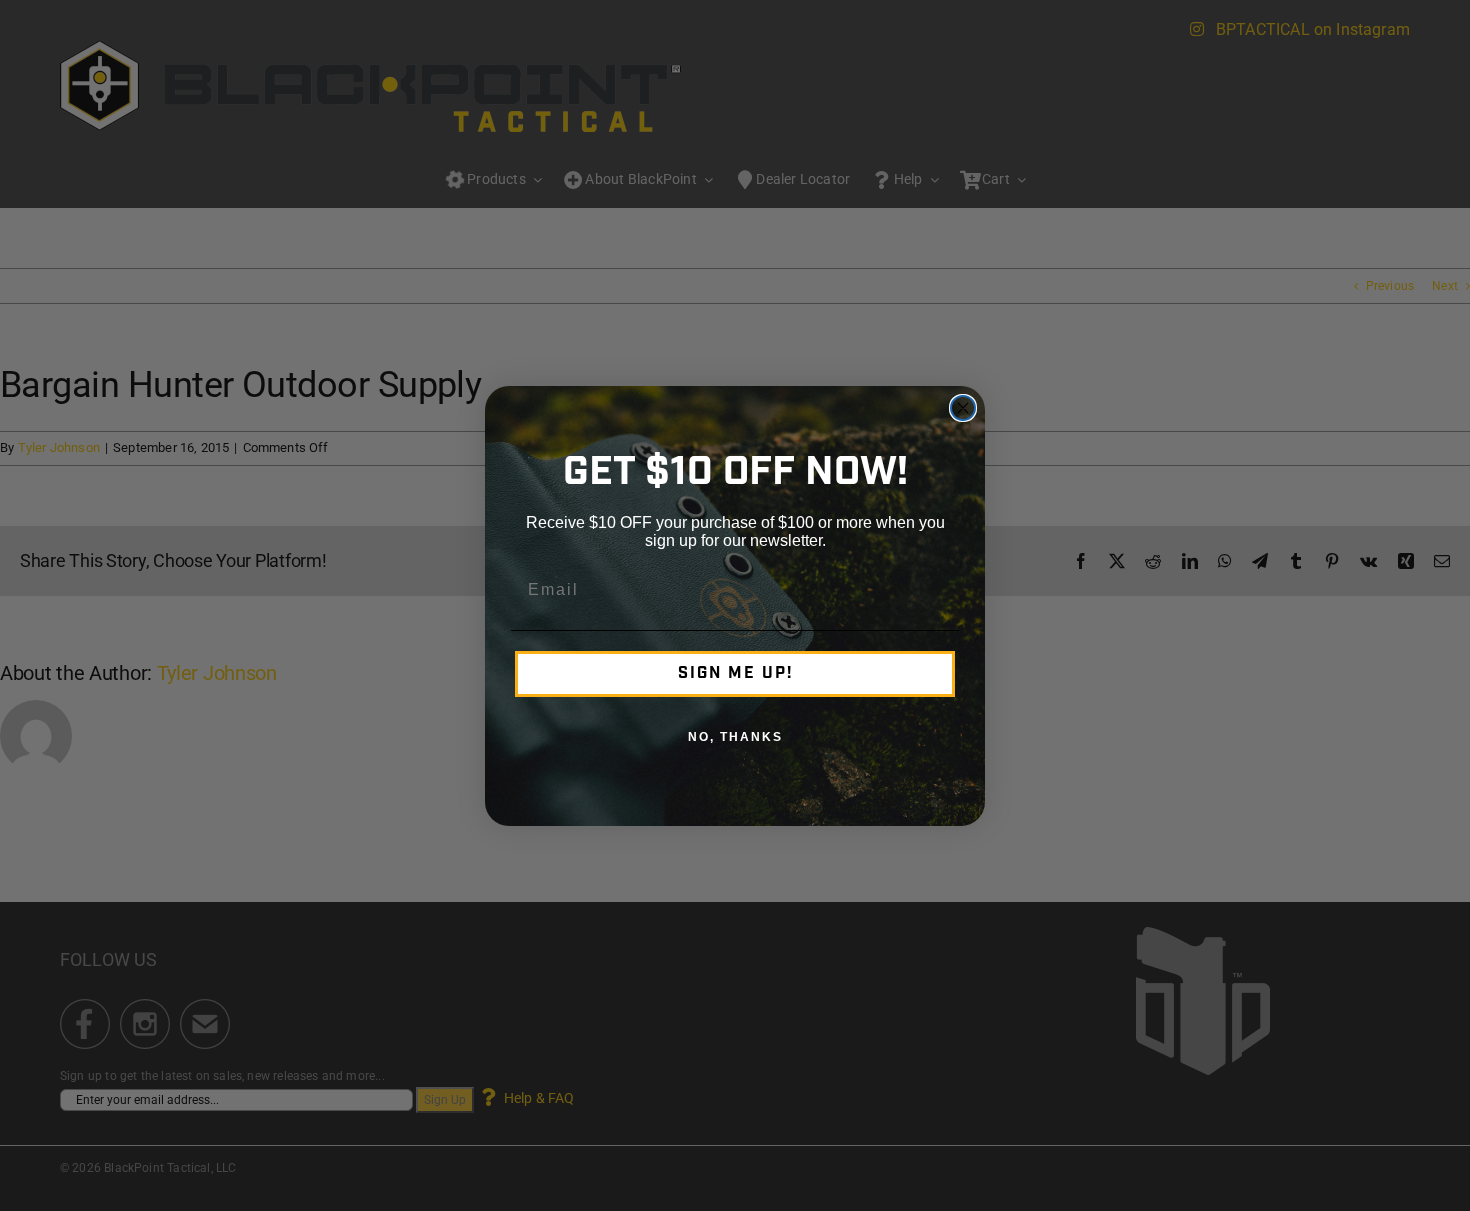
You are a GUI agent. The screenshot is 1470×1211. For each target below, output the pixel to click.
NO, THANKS (735, 737)
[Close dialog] (963, 408)
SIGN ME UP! (735, 674)
